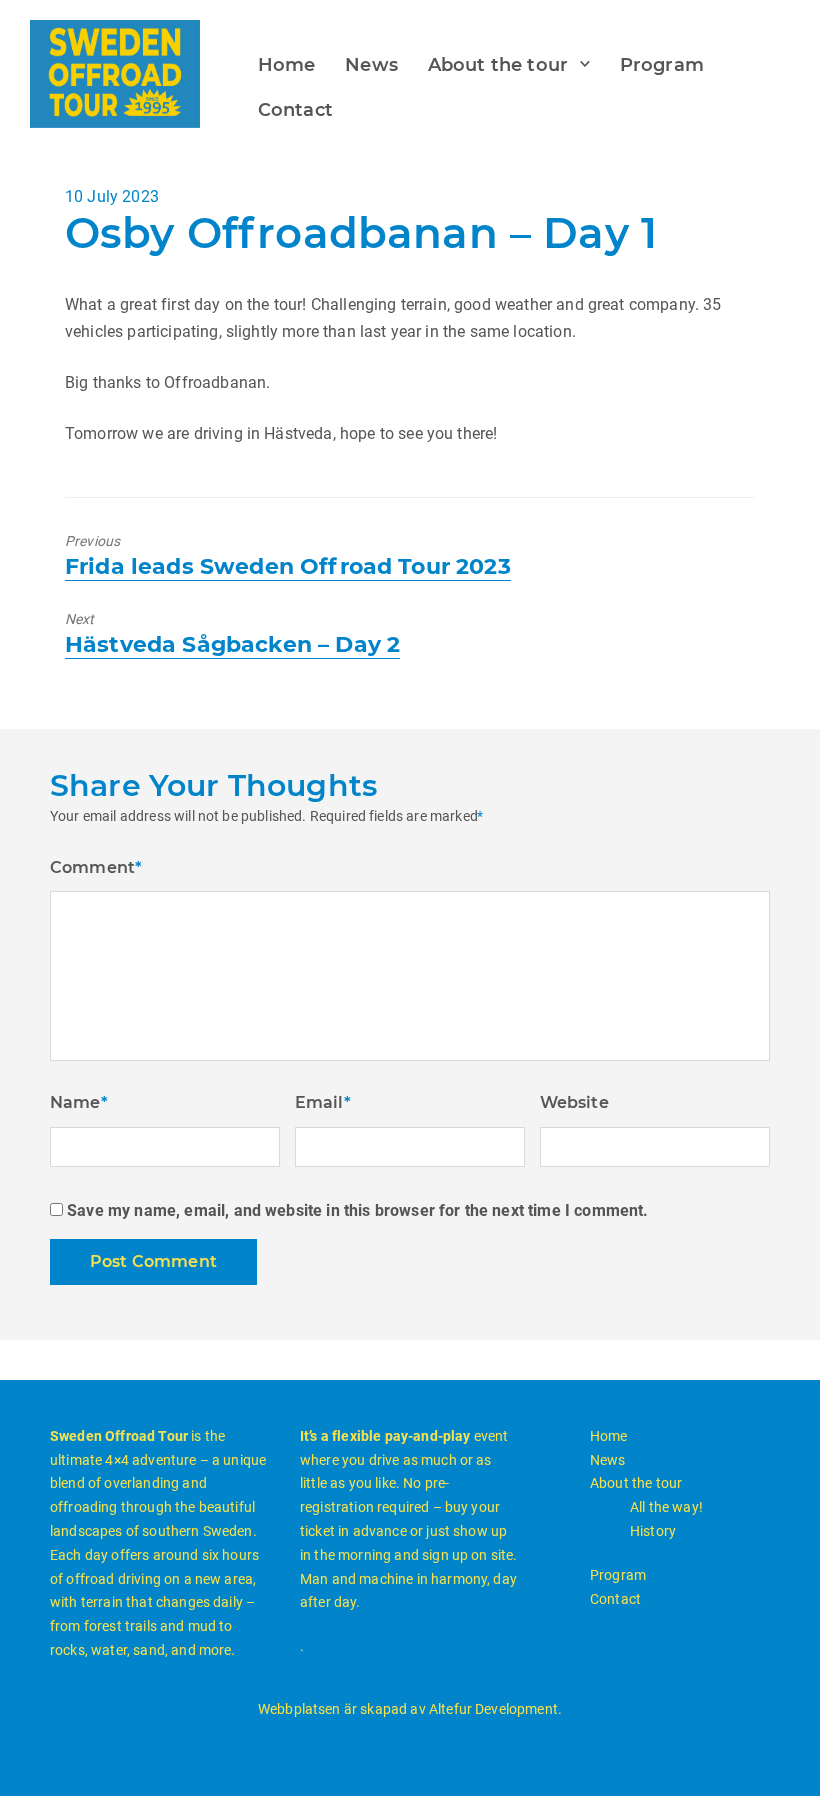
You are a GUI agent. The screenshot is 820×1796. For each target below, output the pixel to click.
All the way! (666, 1507)
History (653, 1531)
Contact (295, 110)
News (371, 65)
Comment (96, 867)
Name (79, 1102)
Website (574, 1102)
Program (662, 65)
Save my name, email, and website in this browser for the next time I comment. (357, 1210)
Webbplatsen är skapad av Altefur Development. (410, 1709)
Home (287, 65)
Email (323, 1102)
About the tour (498, 65)
